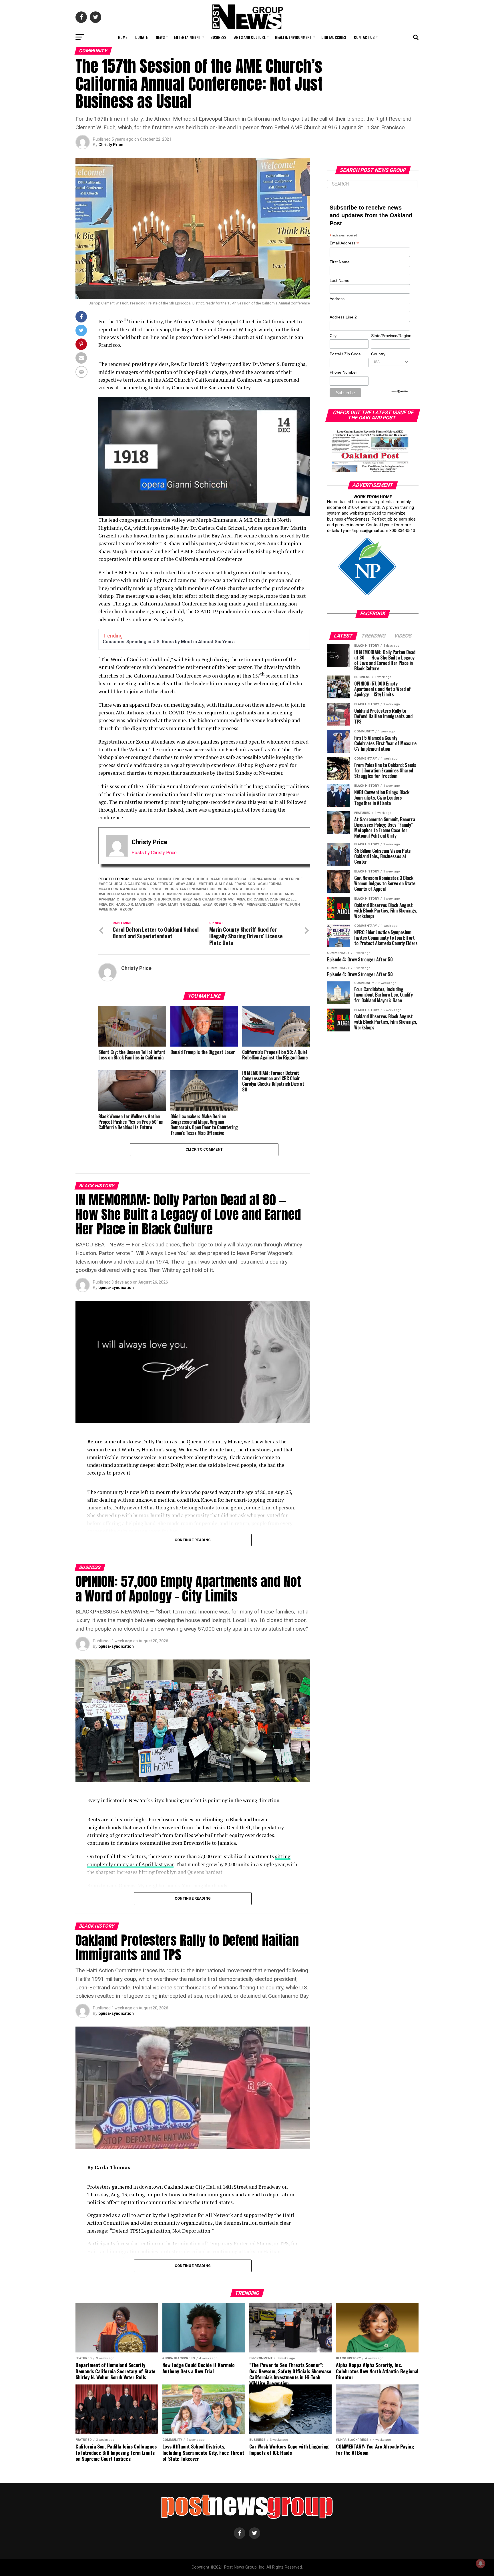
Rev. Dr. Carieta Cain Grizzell (268, 899)
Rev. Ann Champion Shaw (209, 899)
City (333, 336)
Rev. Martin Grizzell (180, 905)
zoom (128, 910)
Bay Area (187, 884)
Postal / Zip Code (345, 354)
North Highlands (277, 894)
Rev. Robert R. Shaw (224, 905)
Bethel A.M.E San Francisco (228, 884)
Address (337, 299)
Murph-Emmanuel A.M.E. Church (132, 894)
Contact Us (364, 37)
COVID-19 (256, 889)
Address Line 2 (343, 317)
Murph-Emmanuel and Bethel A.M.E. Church (212, 894)
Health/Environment (293, 37)
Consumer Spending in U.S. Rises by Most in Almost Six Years (169, 642)
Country (378, 354)
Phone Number (343, 372)
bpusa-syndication (116, 1288)
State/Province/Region (390, 336)
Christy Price (111, 145)
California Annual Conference (131, 889)
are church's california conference (137, 884)
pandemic (110, 899)
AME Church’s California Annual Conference (258, 879)
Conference (231, 889)
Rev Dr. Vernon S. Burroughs (152, 899)
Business (218, 37)
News (160, 37)
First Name (340, 262)
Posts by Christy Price (154, 853)
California (271, 884)
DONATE (142, 37)
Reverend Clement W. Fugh (274, 905)
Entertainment (188, 37)
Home (123, 37)
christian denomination (191, 889)
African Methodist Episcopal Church (171, 879)
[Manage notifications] (481, 2563)
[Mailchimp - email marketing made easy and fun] (400, 392)
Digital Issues (334, 37)
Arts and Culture (250, 37)
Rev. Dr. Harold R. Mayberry (128, 905)
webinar (109, 910)
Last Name (339, 280)
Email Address (344, 243)
